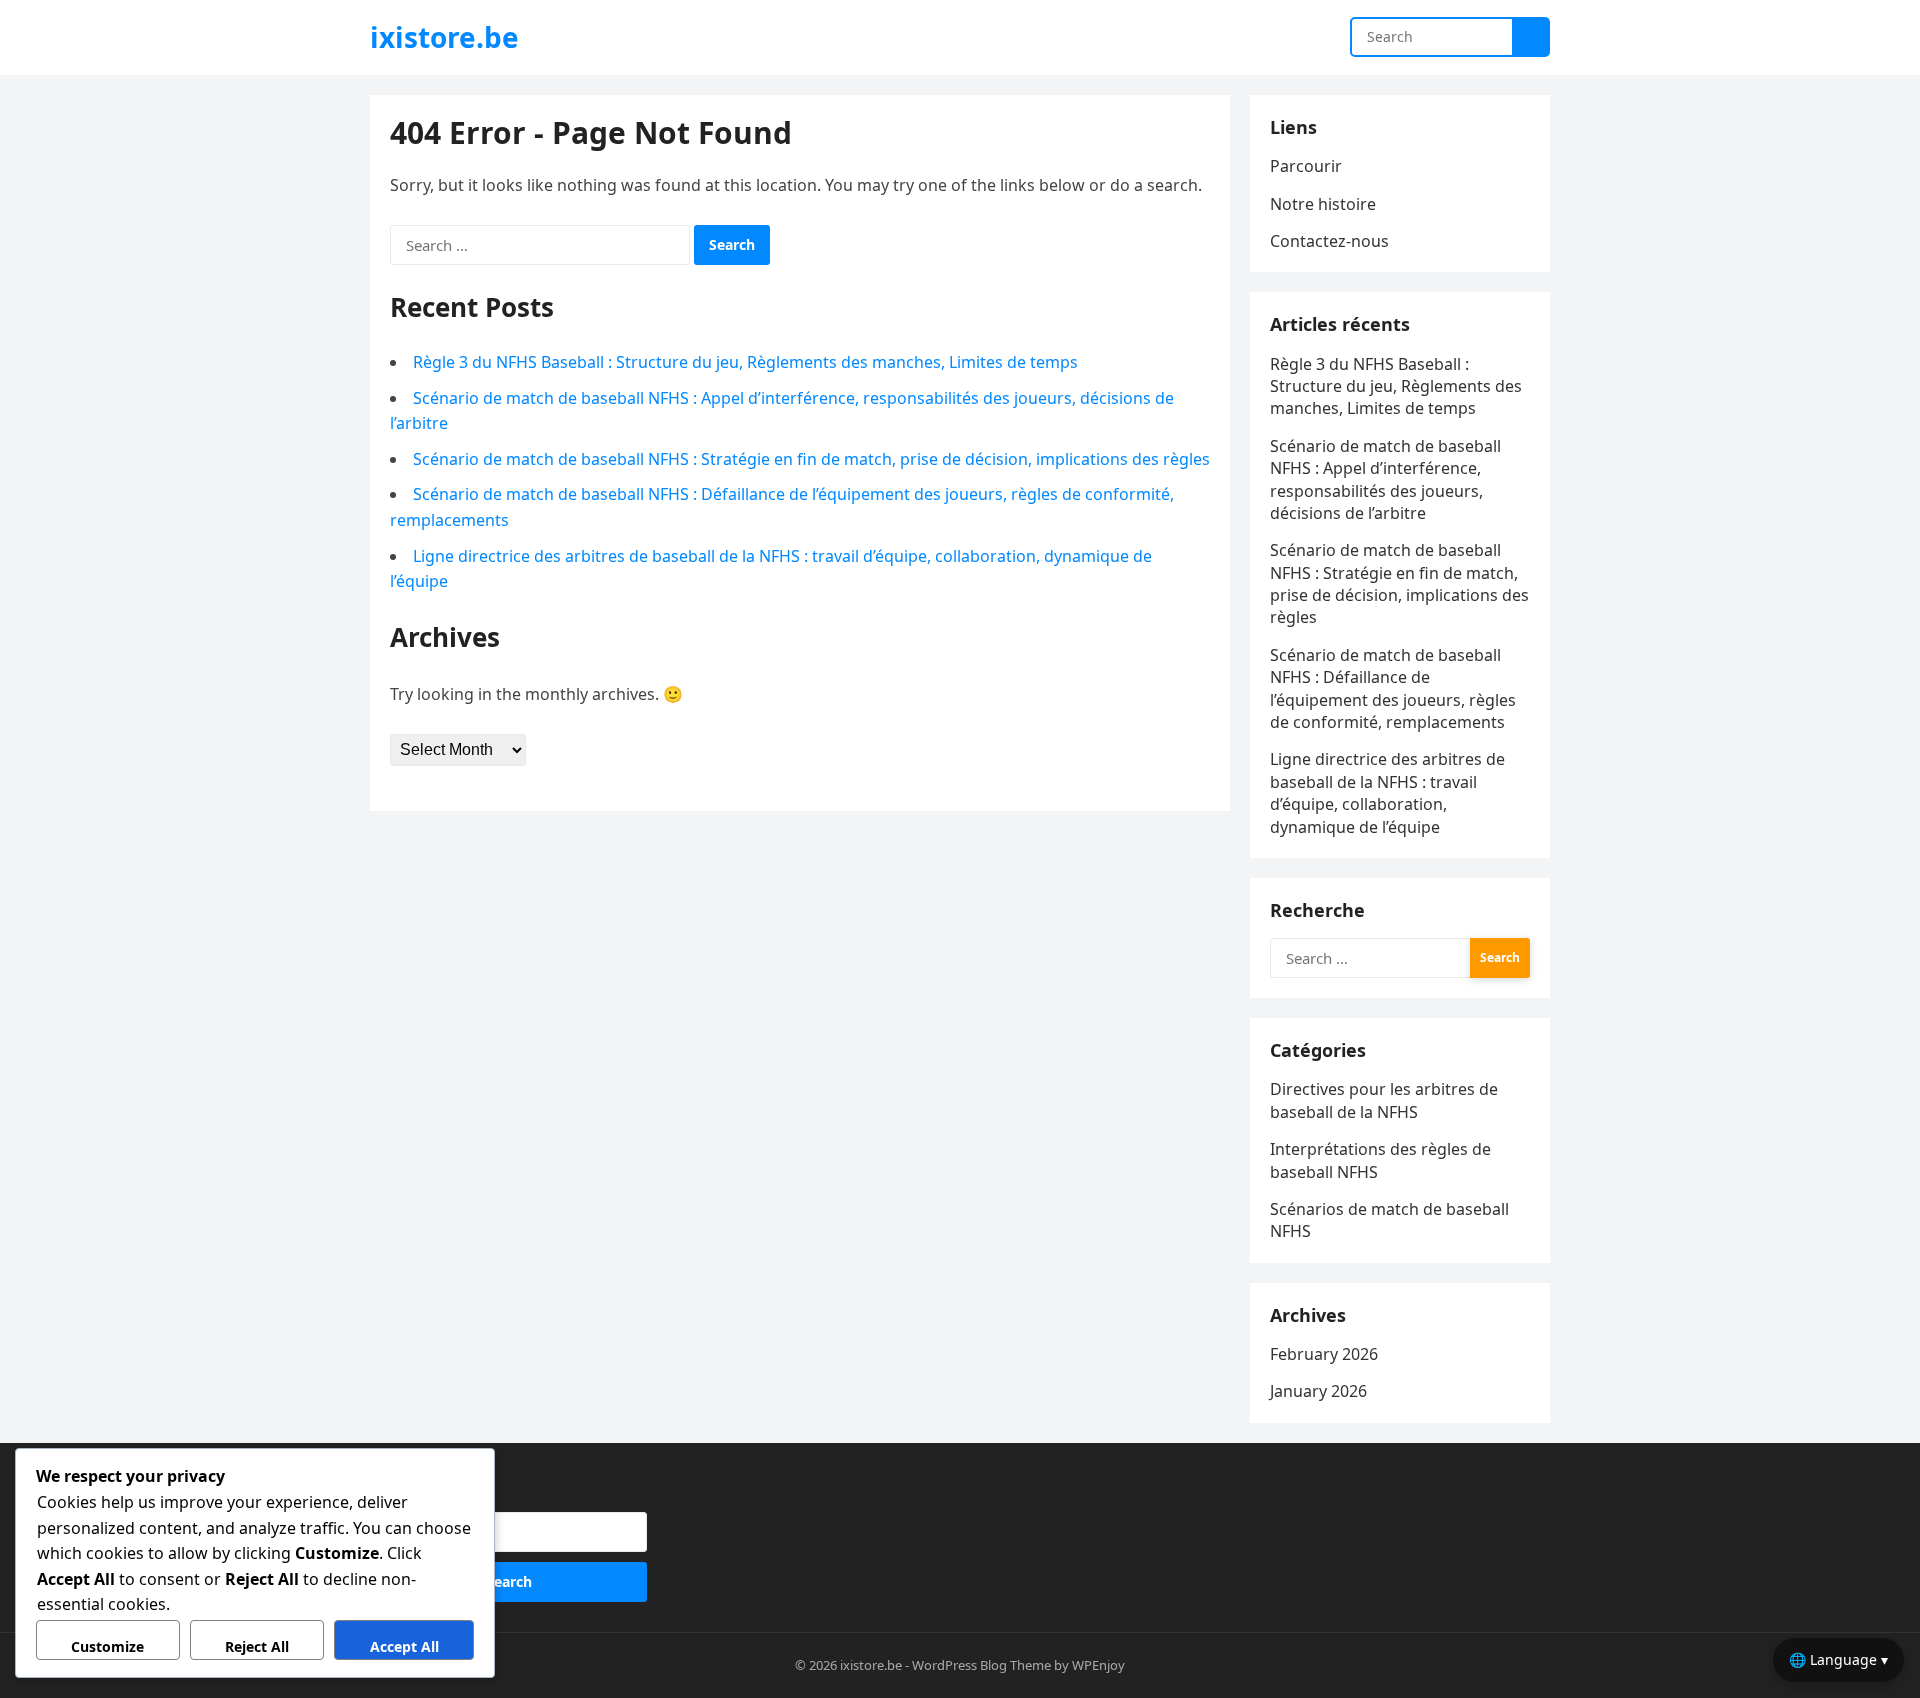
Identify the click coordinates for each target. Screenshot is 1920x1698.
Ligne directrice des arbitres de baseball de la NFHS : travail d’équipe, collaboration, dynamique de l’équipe (1387, 792)
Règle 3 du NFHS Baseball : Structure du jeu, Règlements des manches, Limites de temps (745, 362)
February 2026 (1324, 1354)
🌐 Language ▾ (1838, 1659)
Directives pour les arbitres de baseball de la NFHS (1384, 1100)
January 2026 (1318, 1391)
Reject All (257, 1646)
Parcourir (1306, 166)
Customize (107, 1646)
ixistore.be (444, 37)
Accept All (404, 1646)
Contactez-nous (1329, 241)
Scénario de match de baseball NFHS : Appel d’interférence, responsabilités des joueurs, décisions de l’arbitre (1385, 479)
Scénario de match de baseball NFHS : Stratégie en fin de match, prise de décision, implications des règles (811, 459)
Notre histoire (1323, 204)
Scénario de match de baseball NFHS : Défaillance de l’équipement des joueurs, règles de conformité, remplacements (1393, 688)
